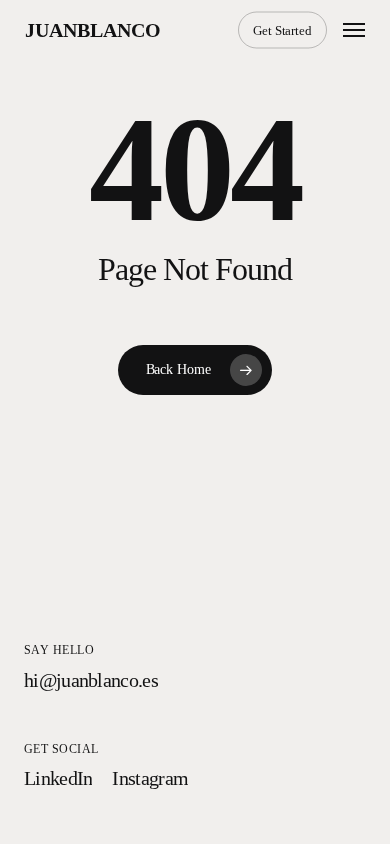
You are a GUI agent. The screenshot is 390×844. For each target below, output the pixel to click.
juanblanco (93, 30)
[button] (354, 30)
